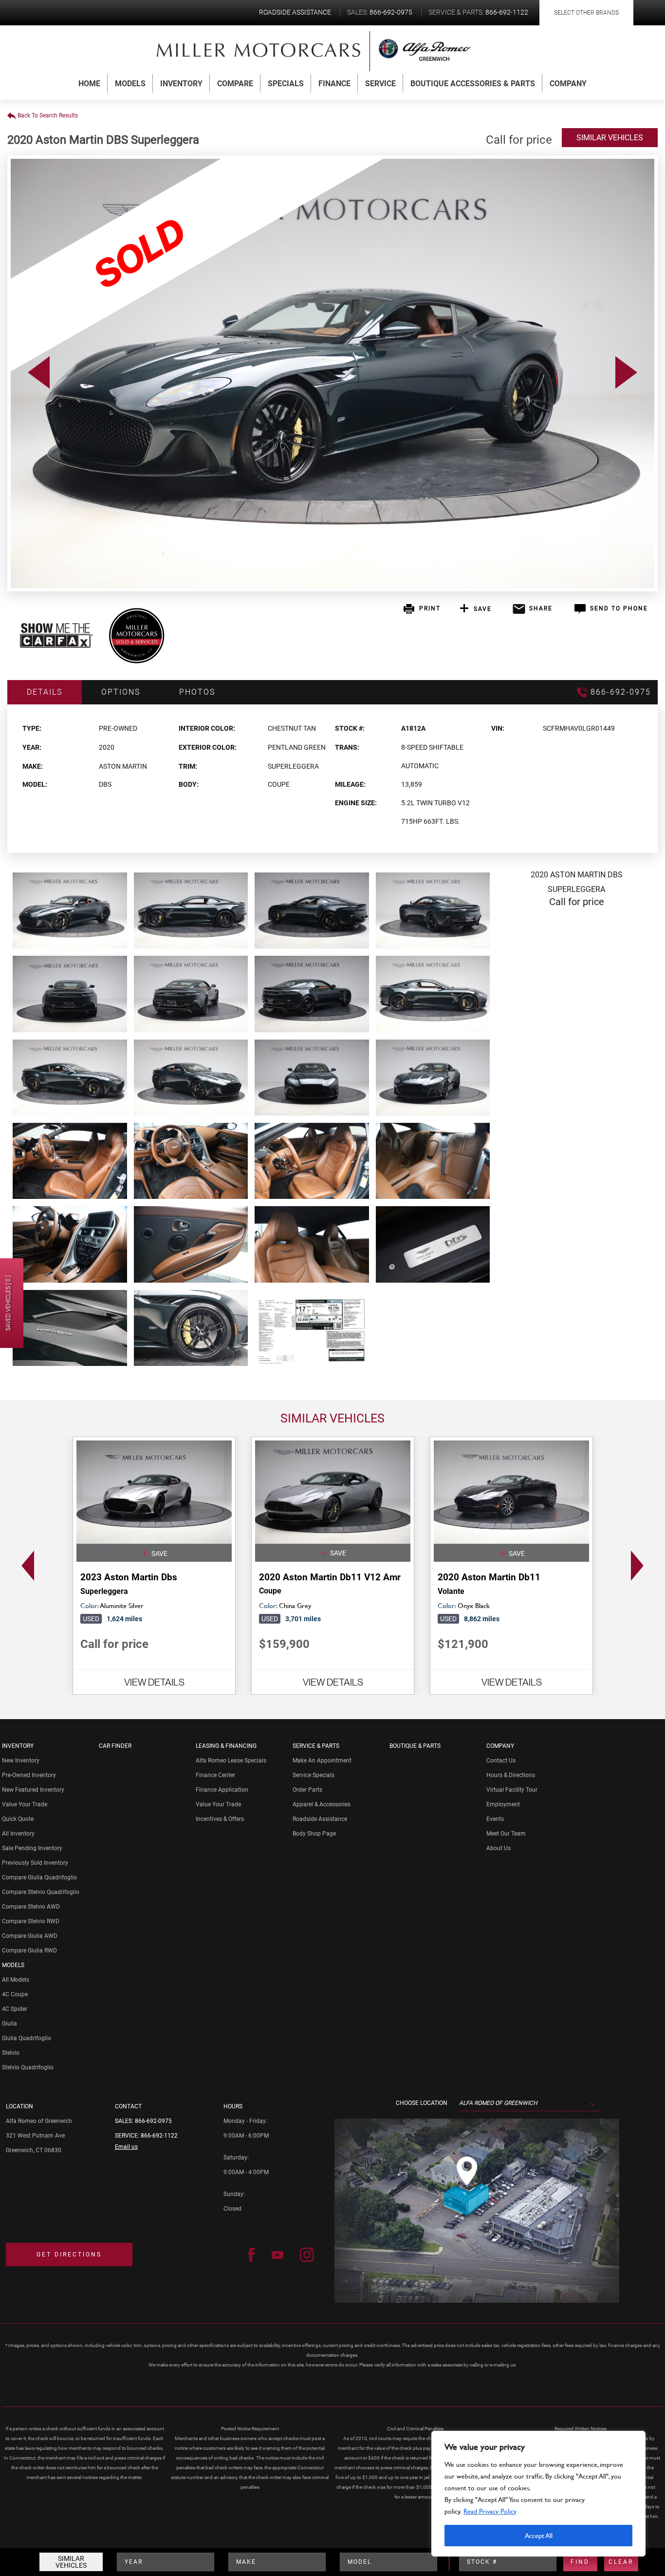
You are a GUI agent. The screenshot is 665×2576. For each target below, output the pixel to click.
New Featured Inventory (33, 1790)
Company (568, 84)
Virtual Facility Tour (512, 1790)
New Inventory (21, 1761)
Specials (286, 84)
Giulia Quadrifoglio (27, 2038)
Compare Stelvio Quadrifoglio (41, 1892)
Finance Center (215, 1775)
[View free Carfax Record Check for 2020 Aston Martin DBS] (56, 645)
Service (380, 84)
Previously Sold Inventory (35, 1863)
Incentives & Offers (220, 1819)
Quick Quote (18, 1819)
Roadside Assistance (320, 1819)
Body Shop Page (314, 1834)
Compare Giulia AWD (30, 1936)
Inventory (181, 84)
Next (640, 1566)
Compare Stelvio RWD (31, 1921)
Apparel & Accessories (322, 1804)
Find (580, 2562)
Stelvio (11, 2053)
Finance (334, 84)
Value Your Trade (25, 1804)
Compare (235, 84)
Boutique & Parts (415, 1746)
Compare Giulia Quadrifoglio (39, 1877)
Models (130, 84)
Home (89, 84)
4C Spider (15, 2009)
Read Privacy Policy (490, 2511)
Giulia (9, 2024)
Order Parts (307, 1790)
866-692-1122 (159, 2136)
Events (495, 1819)
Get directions (69, 2254)
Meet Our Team (506, 1834)
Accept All (539, 2535)
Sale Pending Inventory (32, 1848)
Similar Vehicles (71, 2562)
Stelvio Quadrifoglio (28, 2067)
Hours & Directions (511, 1775)
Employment (503, 1804)
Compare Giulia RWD (29, 1951)
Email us (126, 2147)
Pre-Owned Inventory (29, 1775)
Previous (25, 1566)
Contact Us (501, 1761)
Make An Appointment (322, 1761)
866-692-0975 (153, 2121)
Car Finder (115, 1746)
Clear (621, 2562)
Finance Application (222, 1790)
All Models (16, 1980)
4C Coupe (15, 1994)
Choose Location (422, 2103)
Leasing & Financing (226, 1746)
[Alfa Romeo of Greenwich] (259, 50)
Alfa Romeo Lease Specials (231, 1761)
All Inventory (18, 1834)
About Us (499, 1848)
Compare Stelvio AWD (31, 1907)
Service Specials (314, 1775)
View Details (154, 1682)
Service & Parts (316, 1746)
